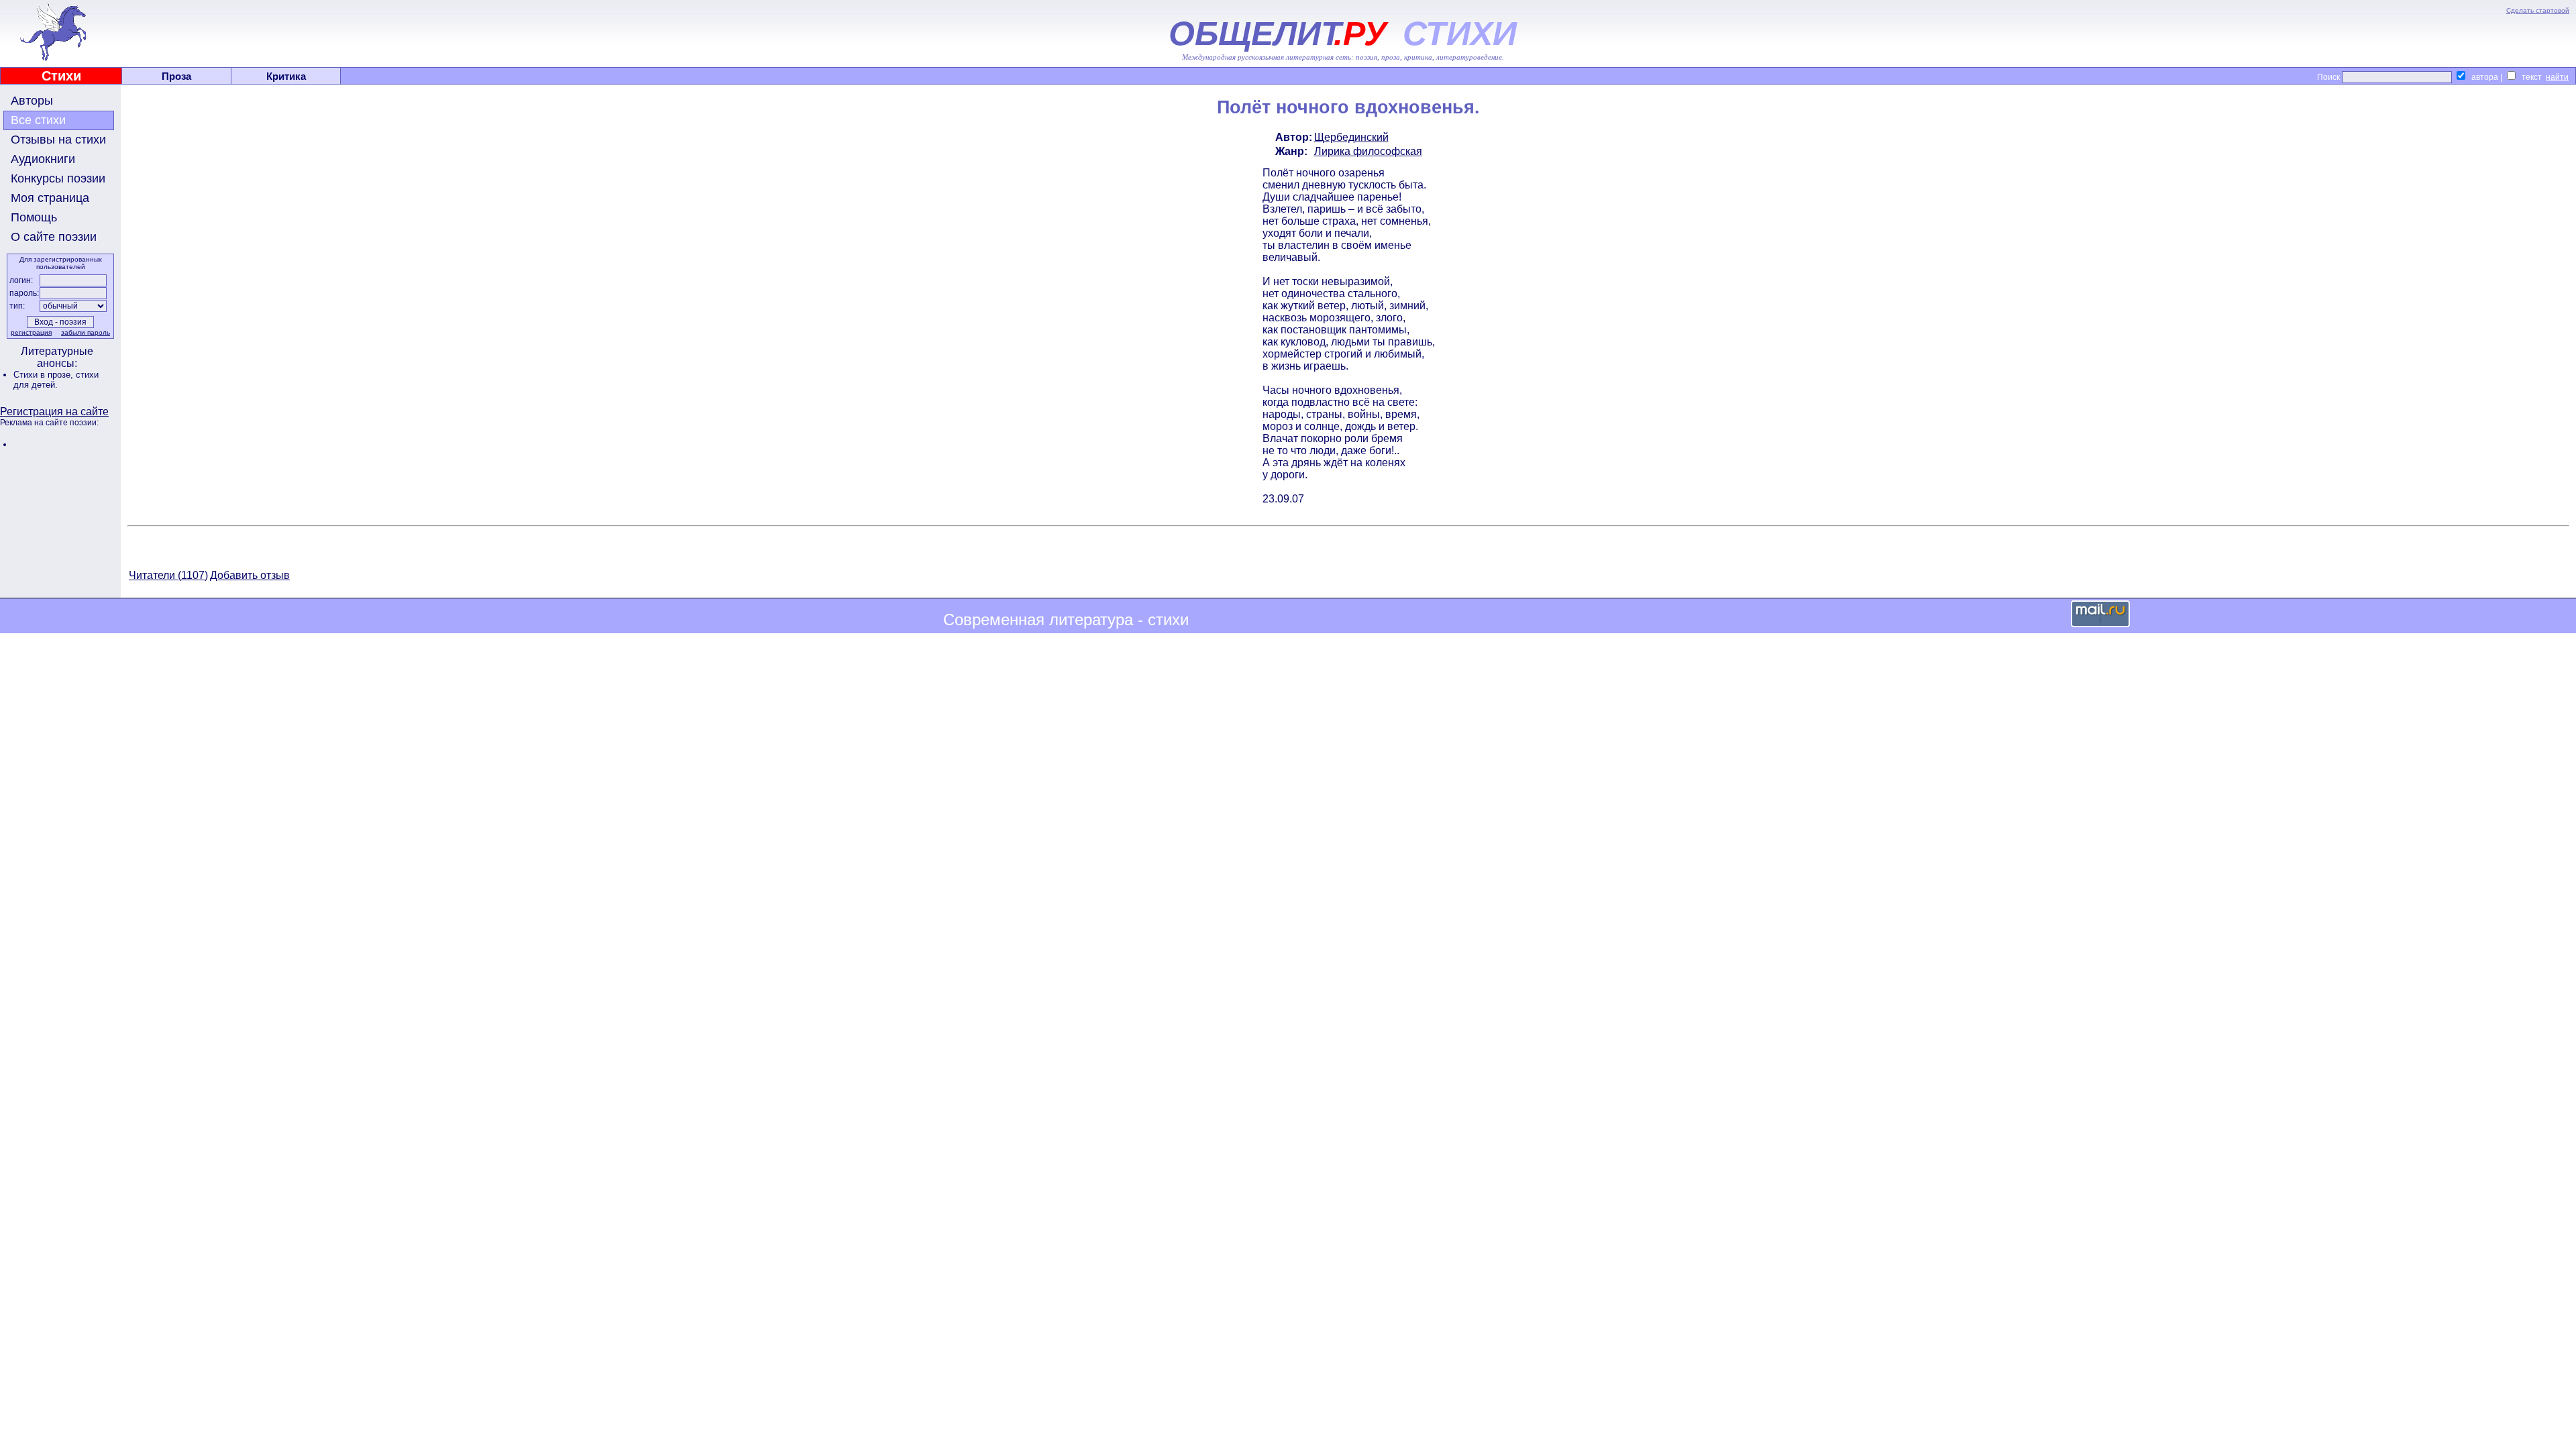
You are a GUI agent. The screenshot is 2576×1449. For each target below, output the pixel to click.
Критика (286, 76)
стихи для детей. (56, 380)
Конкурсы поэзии (58, 178)
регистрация (31, 332)
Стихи (61, 76)
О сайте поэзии (54, 237)
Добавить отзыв (250, 575)
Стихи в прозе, (45, 375)
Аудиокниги (43, 159)
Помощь (34, 217)
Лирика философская (1368, 151)
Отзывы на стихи (58, 140)
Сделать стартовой (2538, 10)
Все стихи (38, 120)
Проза (176, 76)
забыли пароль (86, 332)
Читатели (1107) (168, 575)
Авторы (32, 101)
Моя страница (50, 198)
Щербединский (1351, 137)
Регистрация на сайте (54, 412)
